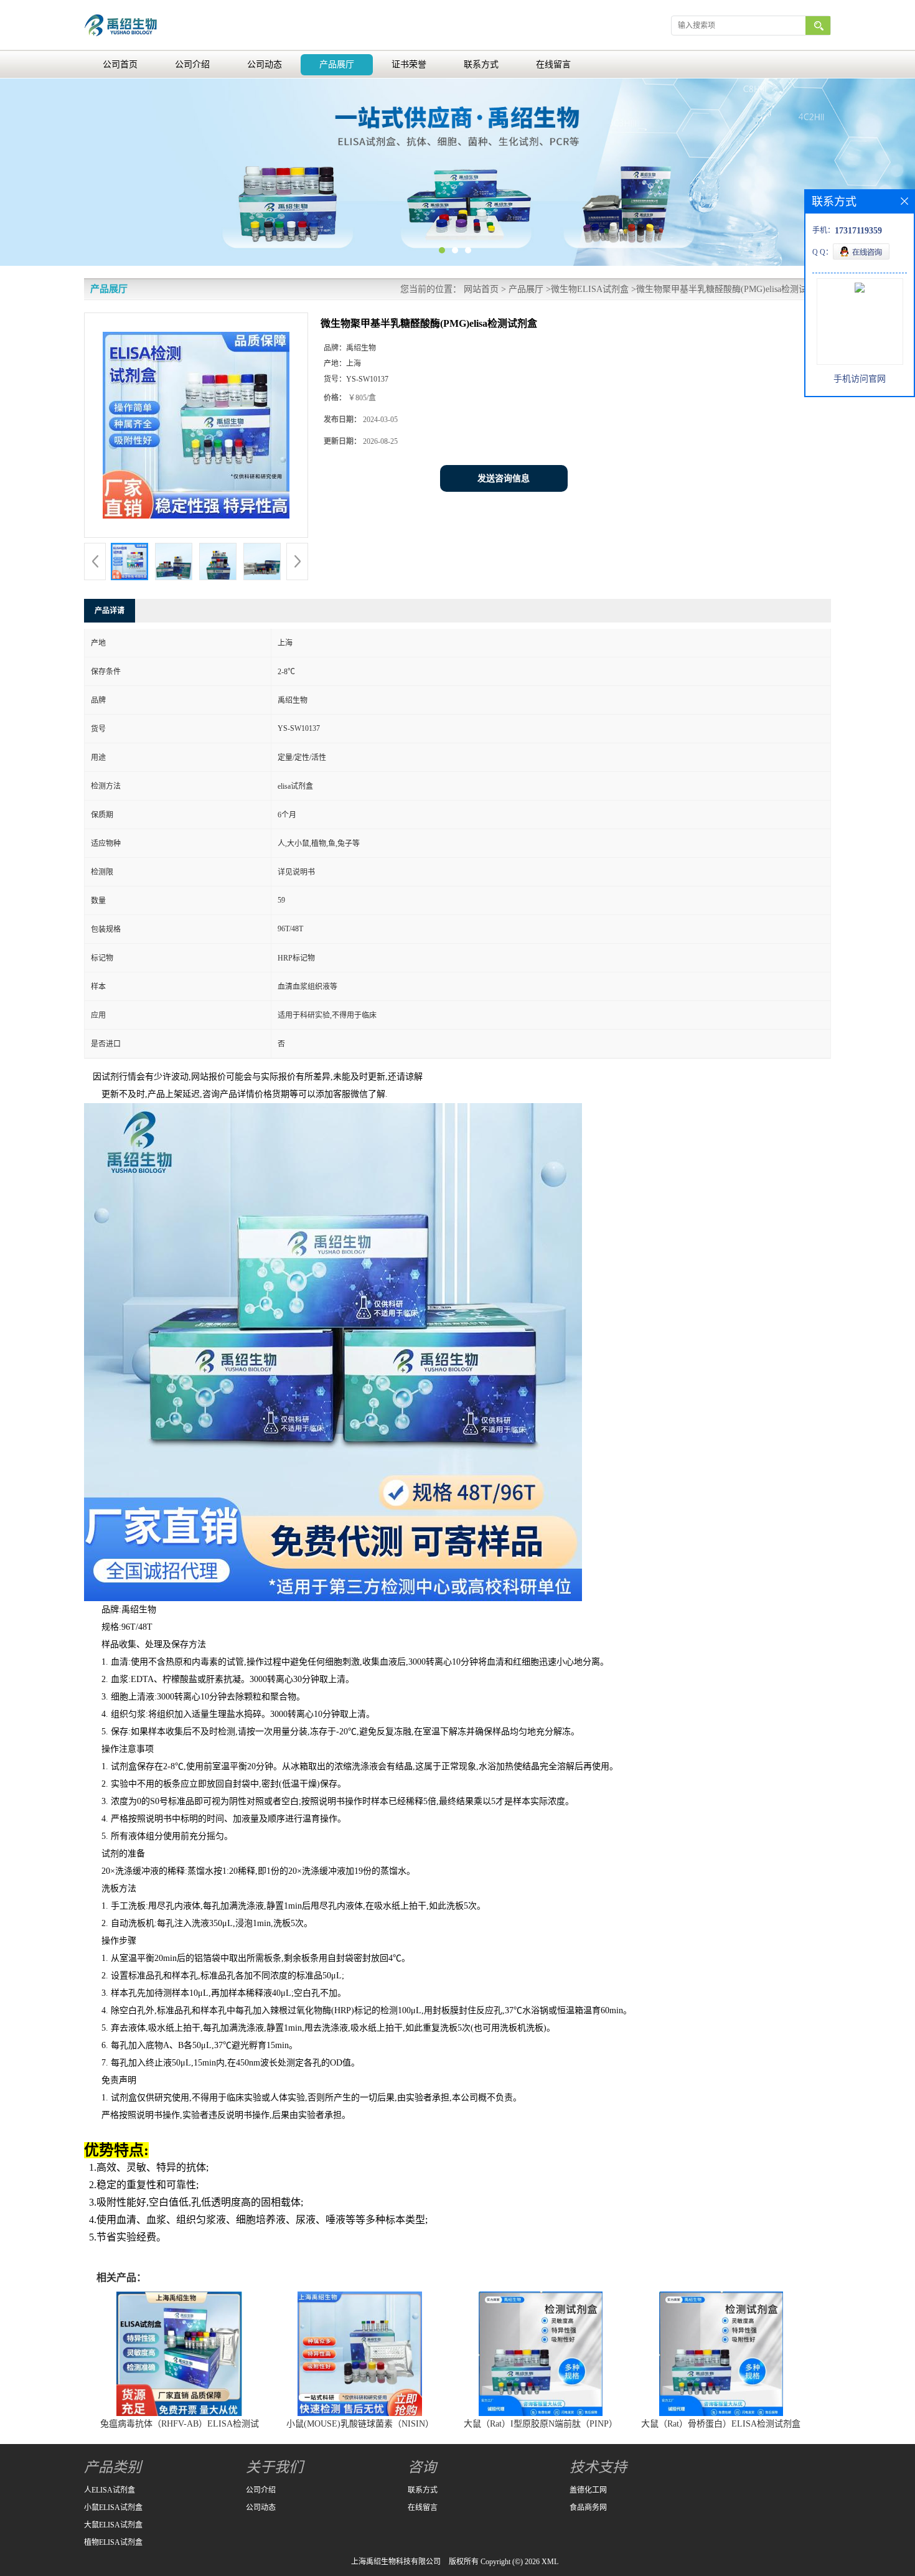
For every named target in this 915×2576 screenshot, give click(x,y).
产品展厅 (337, 64)
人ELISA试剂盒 (110, 2490)
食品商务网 (588, 2508)
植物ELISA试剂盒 (113, 2542)
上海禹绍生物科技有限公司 (396, 2562)
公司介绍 (192, 64)
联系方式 (481, 64)
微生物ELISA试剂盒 (590, 289)
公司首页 (120, 64)
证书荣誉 (409, 64)
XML (550, 2562)
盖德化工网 (588, 2490)
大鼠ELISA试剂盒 (113, 2525)
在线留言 (553, 64)
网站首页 (481, 289)
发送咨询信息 (504, 478)
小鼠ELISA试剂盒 (113, 2508)
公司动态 (265, 64)
